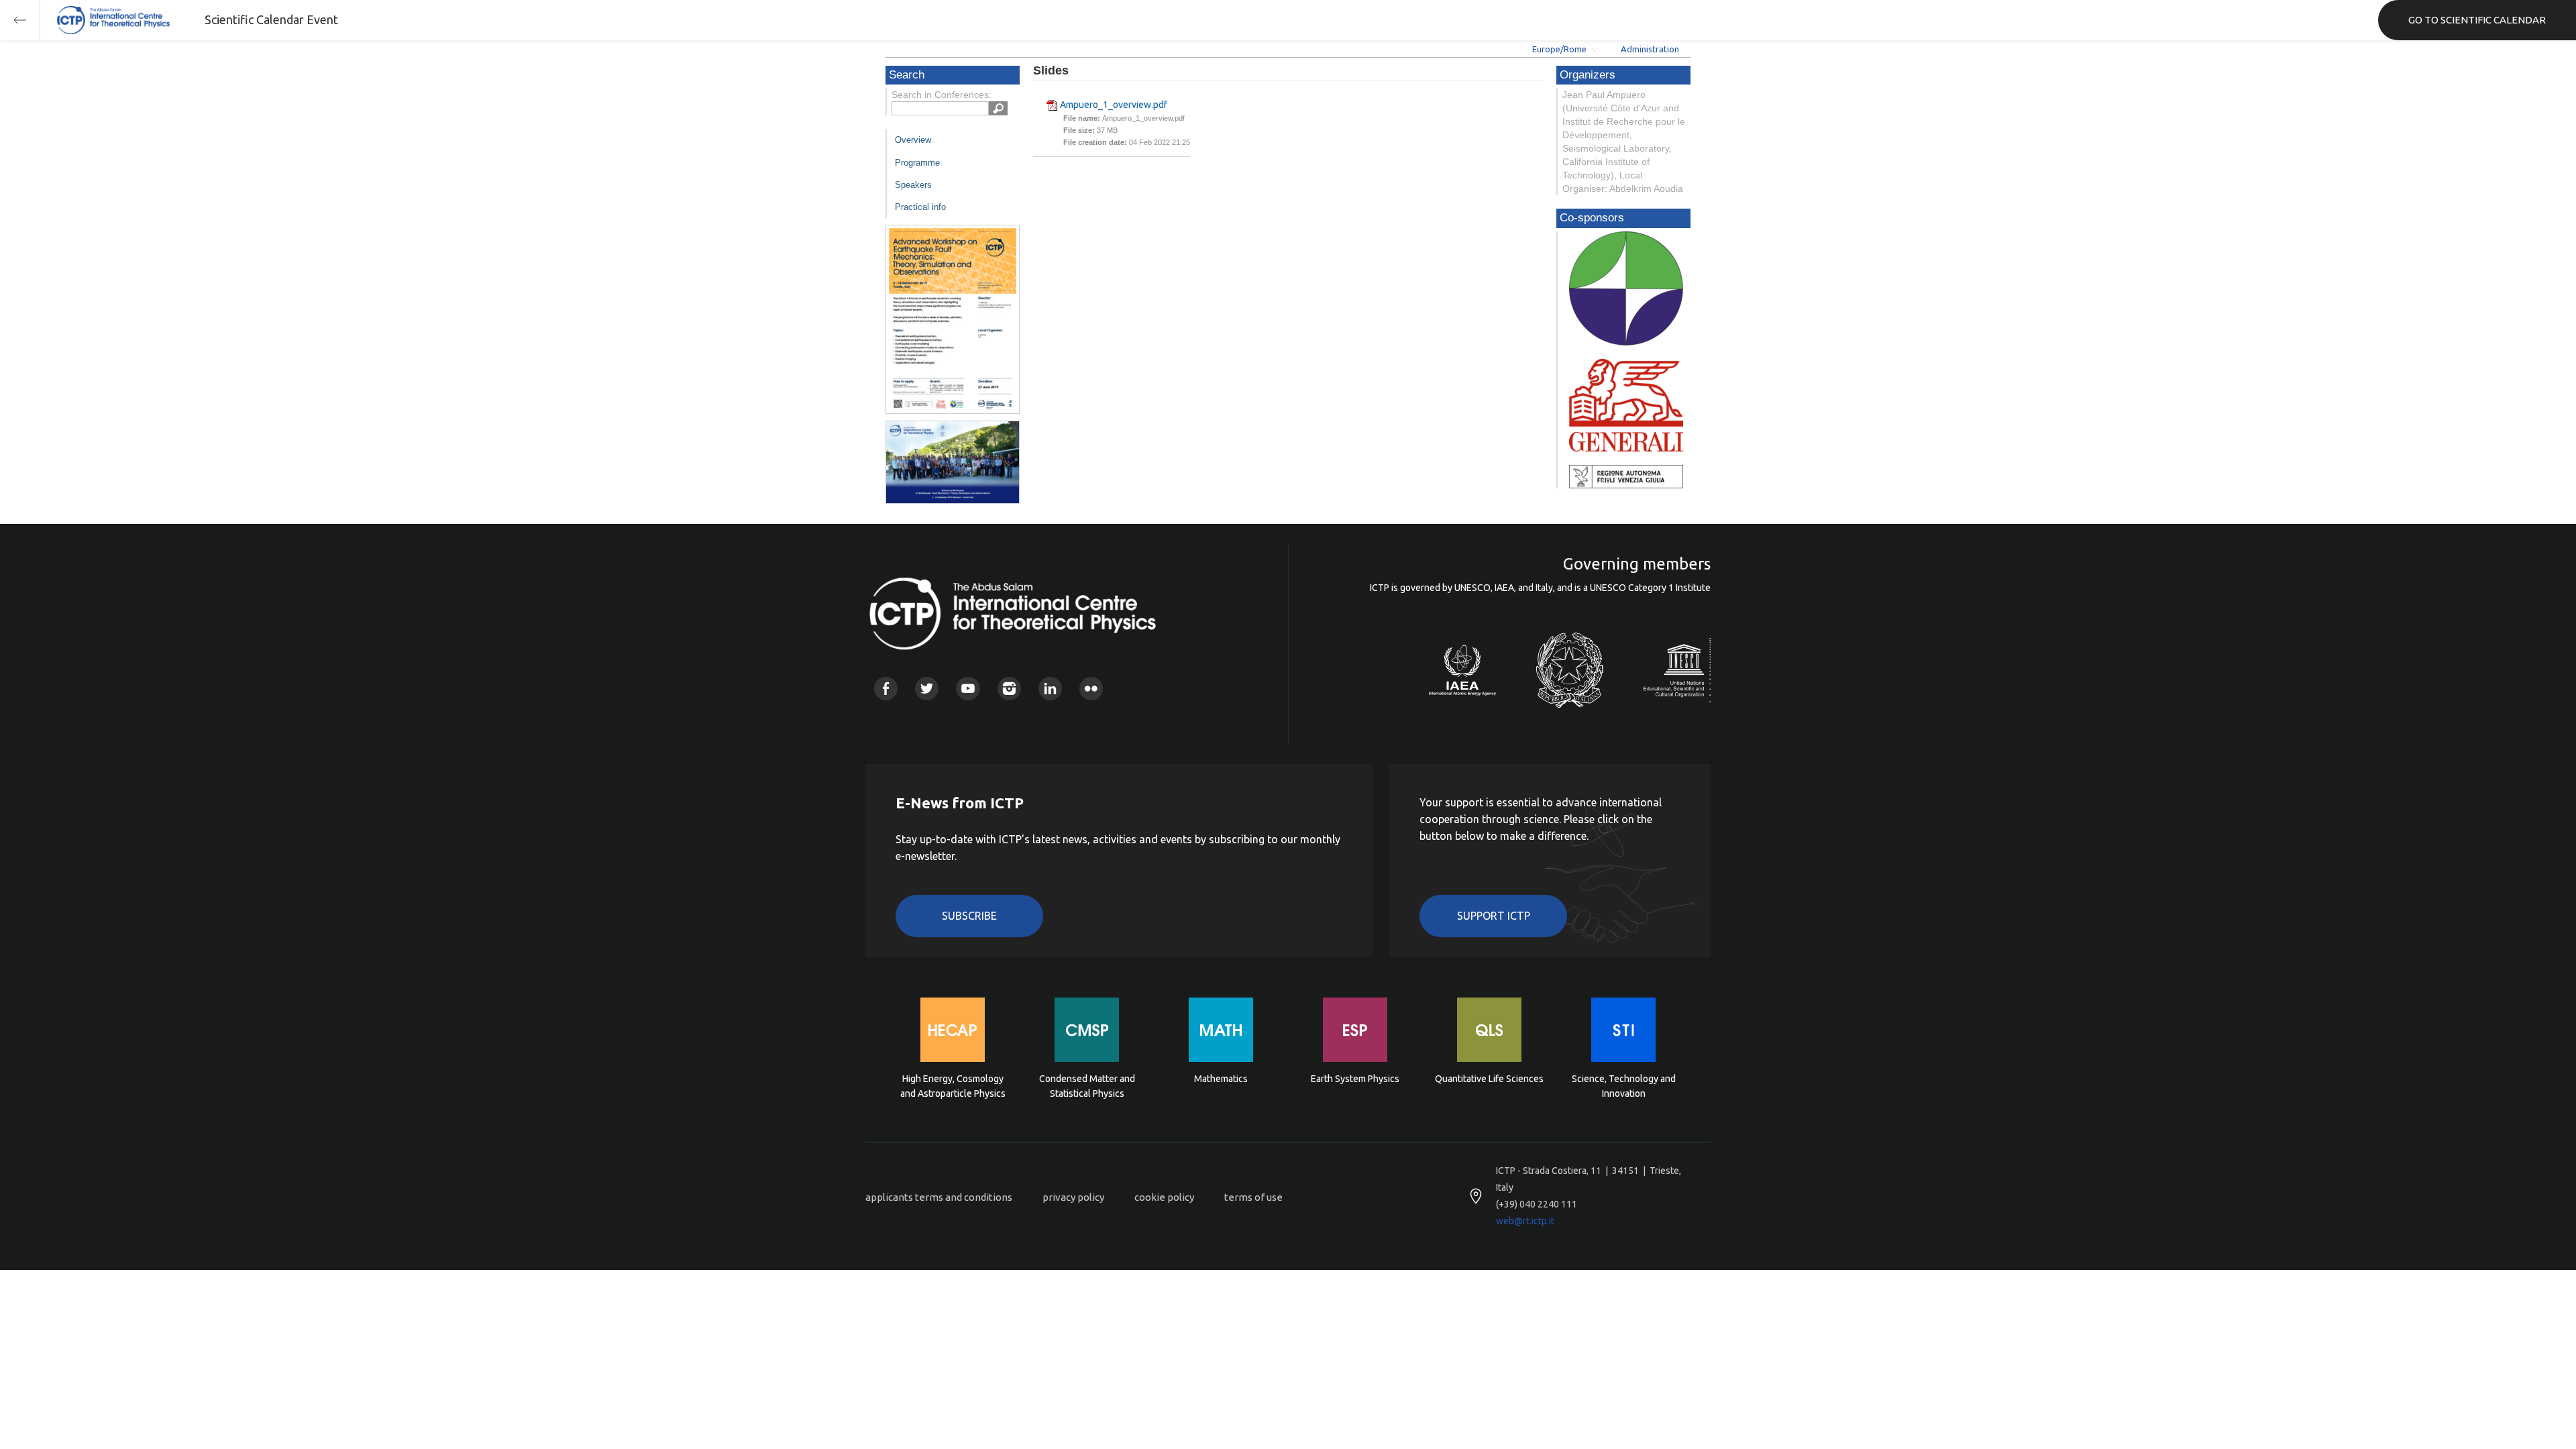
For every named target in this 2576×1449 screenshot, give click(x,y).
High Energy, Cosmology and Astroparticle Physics (953, 1086)
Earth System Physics (1355, 1079)
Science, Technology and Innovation (1624, 1086)
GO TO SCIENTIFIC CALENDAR (2477, 20)
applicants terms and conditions (939, 1197)
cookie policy (1164, 1197)
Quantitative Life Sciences (1489, 1079)
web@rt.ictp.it (1525, 1221)
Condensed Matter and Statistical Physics (1087, 1086)
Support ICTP (1494, 916)
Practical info (920, 207)
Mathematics (1221, 1079)
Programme (917, 163)
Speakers (913, 185)
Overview (913, 140)
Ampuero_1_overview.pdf (1114, 105)
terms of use (1253, 1197)
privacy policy (1073, 1197)
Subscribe (969, 916)
